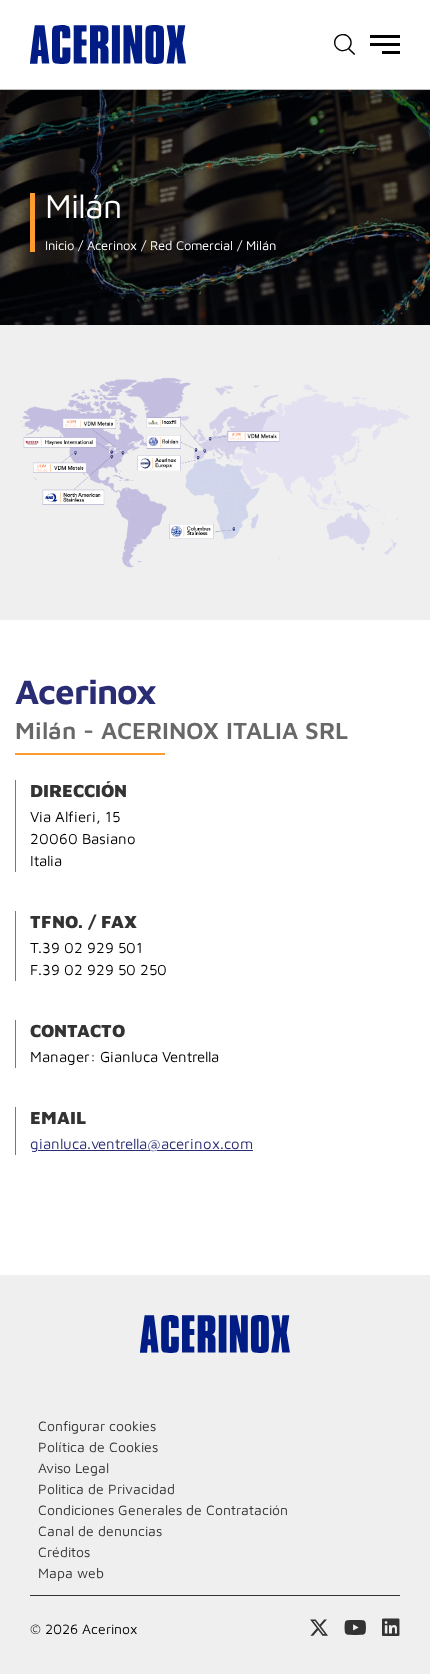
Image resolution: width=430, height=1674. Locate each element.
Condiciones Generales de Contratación (163, 1509)
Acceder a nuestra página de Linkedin (391, 1628)
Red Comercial (189, 245)
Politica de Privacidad (106, 1488)
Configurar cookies (97, 1425)
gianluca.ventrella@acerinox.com (141, 1143)
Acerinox (110, 245)
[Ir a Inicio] (108, 44)
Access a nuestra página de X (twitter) (319, 1628)
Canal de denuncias (100, 1530)
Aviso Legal (73, 1467)
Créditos (64, 1551)
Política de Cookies (98, 1446)
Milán (259, 245)
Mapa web (71, 1572)
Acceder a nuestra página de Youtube (355, 1628)
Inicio (59, 245)
